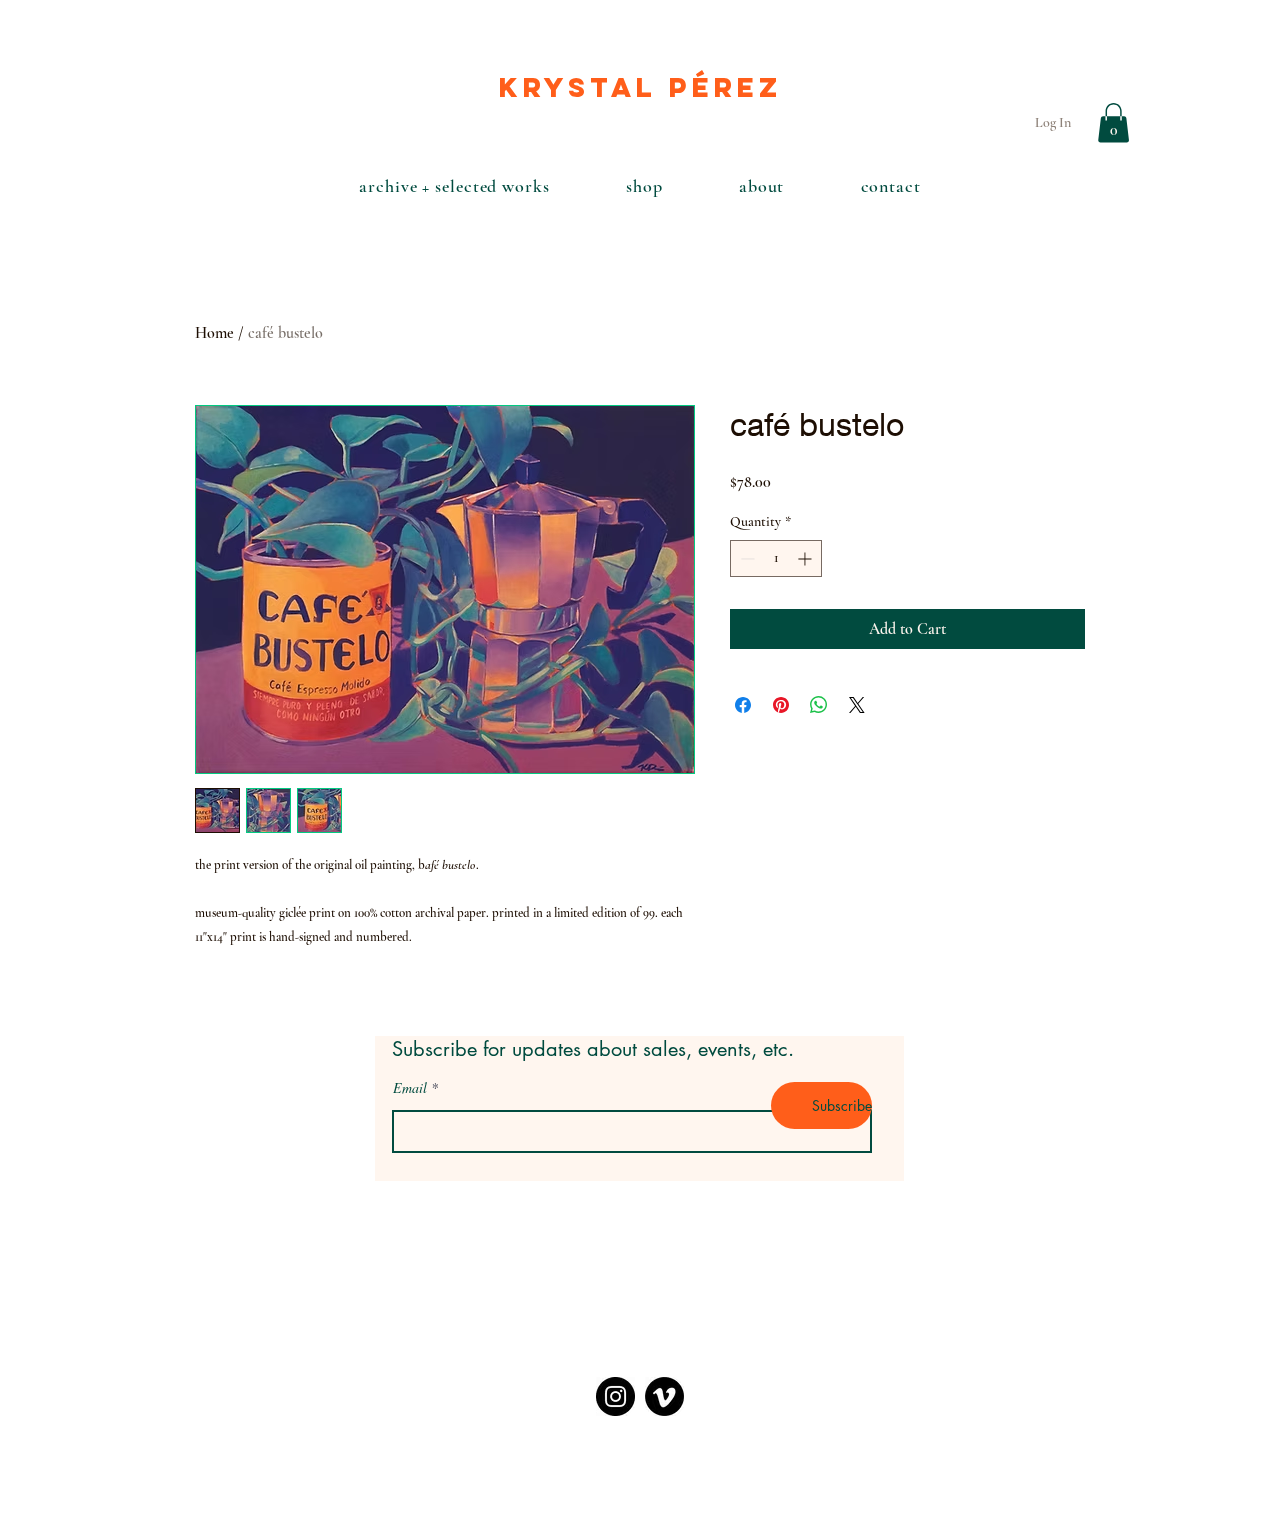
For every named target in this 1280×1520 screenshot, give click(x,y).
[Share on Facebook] (743, 705)
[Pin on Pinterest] (781, 705)
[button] (1113, 122)
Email (410, 1088)
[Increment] (806, 558)
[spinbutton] (776, 558)
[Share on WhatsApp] (819, 705)
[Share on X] (857, 705)
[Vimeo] (664, 1396)
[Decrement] (745, 558)
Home (214, 333)
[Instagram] (615, 1396)
